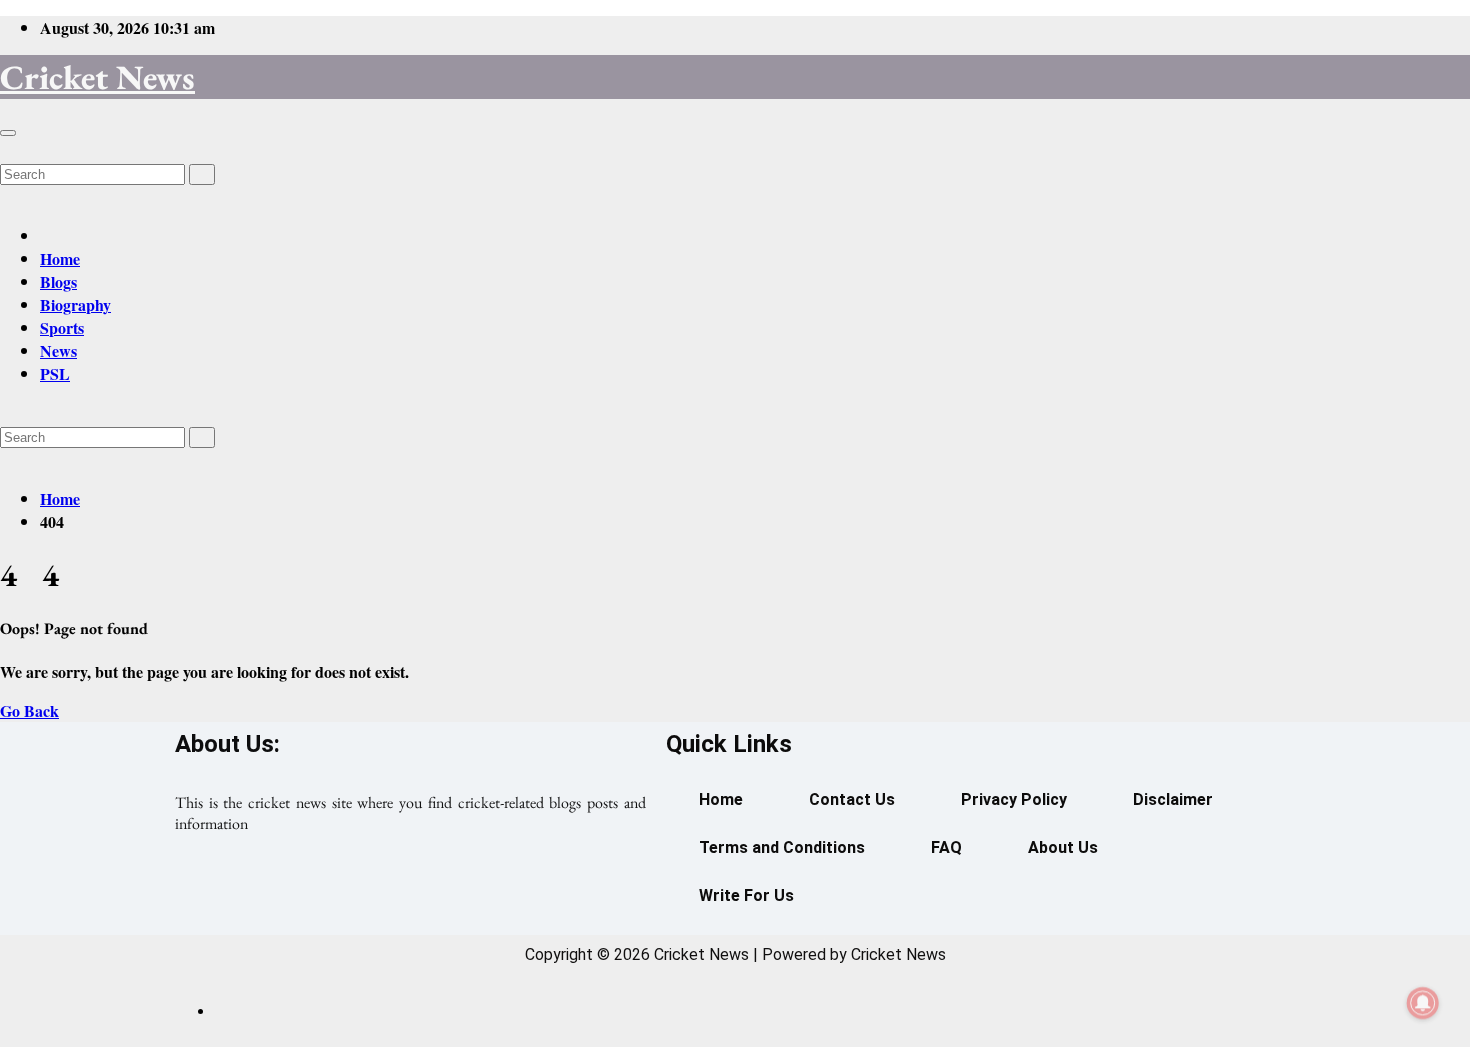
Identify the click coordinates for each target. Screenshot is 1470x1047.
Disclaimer (1173, 799)
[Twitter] (410, 895)
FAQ (946, 847)
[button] (6, 149)
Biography (75, 304)
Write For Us (746, 895)
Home (60, 258)
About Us (1063, 847)
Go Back (29, 710)
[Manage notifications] (1423, 1003)
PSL (55, 373)
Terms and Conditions (782, 847)
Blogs (58, 281)
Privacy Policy (1014, 799)
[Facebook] (326, 895)
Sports (62, 327)
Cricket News (97, 77)
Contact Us (852, 799)
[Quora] (494, 895)
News (58, 350)
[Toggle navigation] (8, 133)
